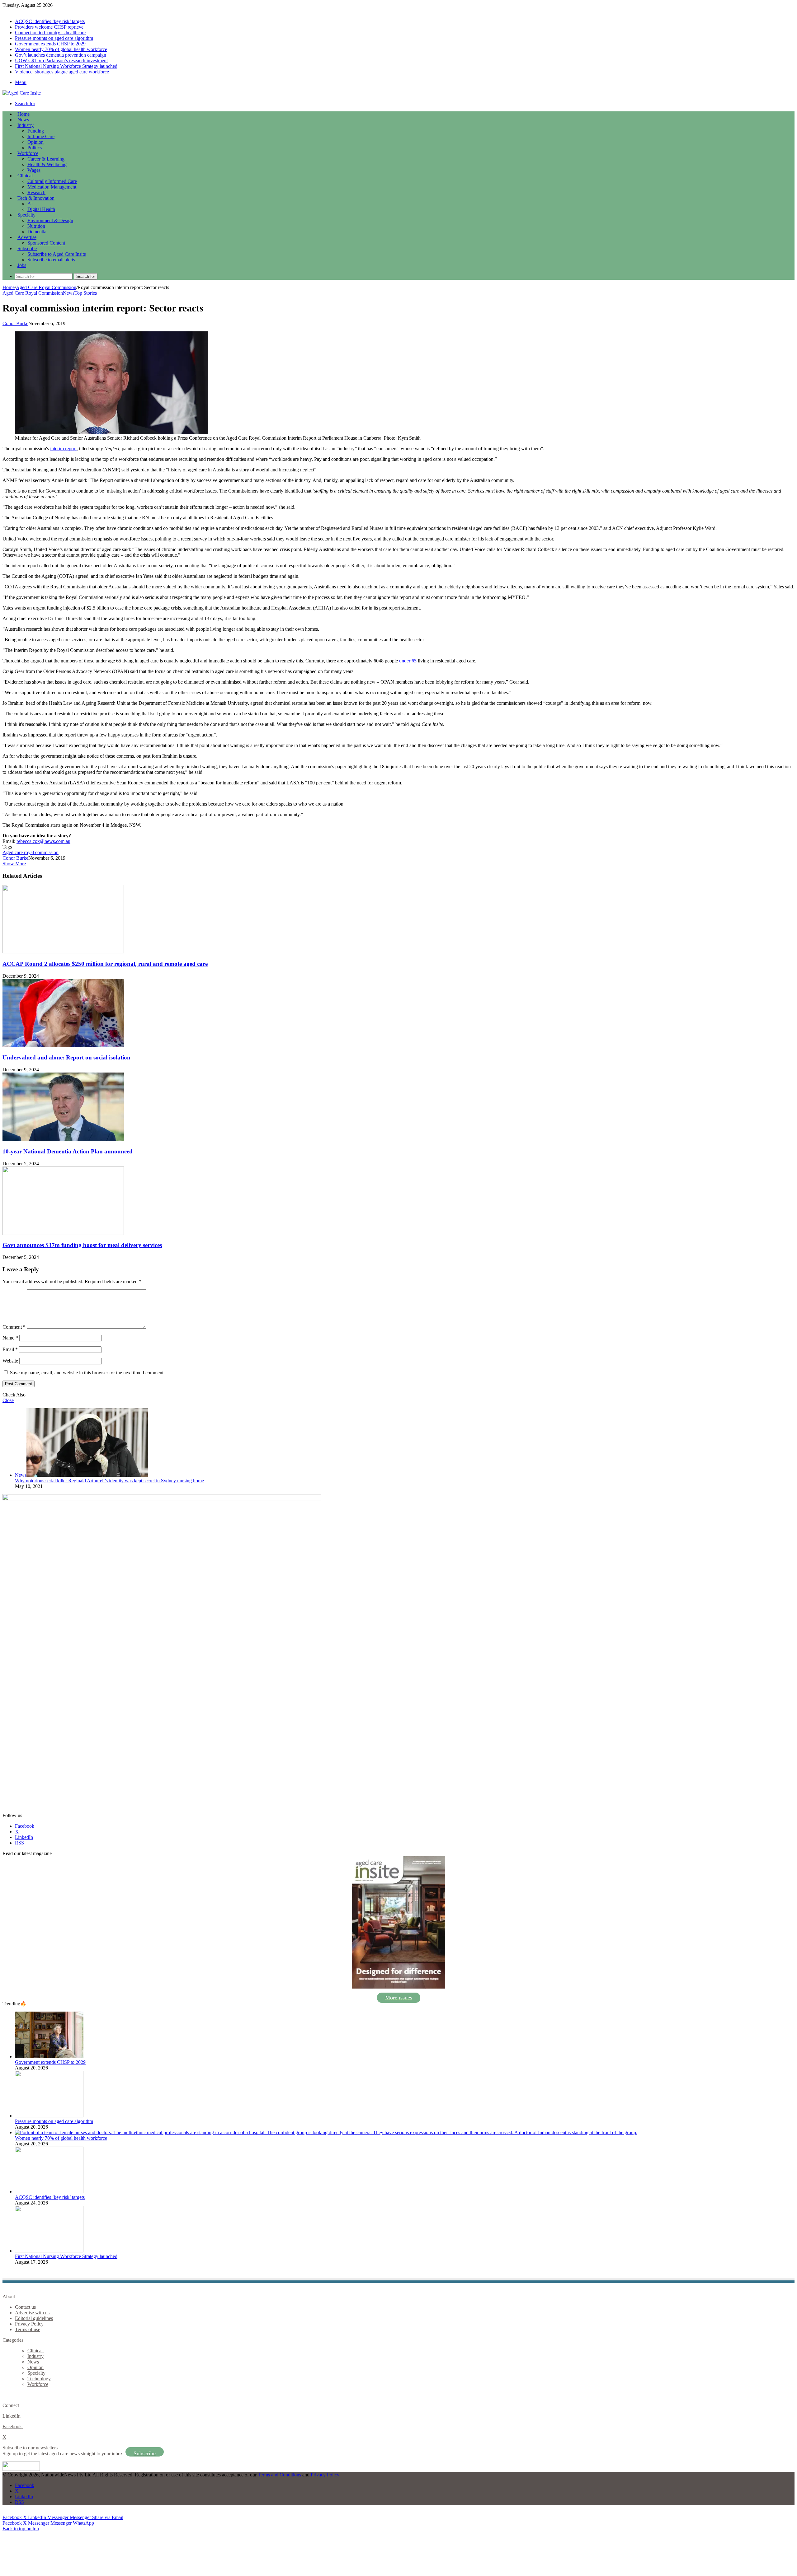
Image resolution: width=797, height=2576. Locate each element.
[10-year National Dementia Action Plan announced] (63, 1139)
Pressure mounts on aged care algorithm (54, 38)
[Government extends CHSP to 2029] (49, 2057)
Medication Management (52, 187)
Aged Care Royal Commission (46, 287)
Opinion (35, 142)
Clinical (25, 176)
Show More (14, 864)
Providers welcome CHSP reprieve (49, 27)
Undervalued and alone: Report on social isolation (66, 1057)
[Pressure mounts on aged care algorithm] (49, 2116)
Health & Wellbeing (47, 164)
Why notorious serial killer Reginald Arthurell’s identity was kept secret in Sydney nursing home (109, 1481)
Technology (39, 2379)
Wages (34, 170)
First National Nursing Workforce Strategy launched (66, 66)
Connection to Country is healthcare (50, 33)
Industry (26, 125)
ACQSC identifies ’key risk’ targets (50, 21)
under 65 (408, 661)
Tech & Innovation (36, 198)
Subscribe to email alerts (51, 260)
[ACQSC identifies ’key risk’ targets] (49, 2192)
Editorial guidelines (34, 2318)
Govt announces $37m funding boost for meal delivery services (82, 1245)
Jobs (22, 265)
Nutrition (36, 226)
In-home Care (41, 136)
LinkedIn (12, 2416)
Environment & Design (50, 220)
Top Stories (86, 293)
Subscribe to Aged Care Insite (57, 254)
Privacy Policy (29, 2324)
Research (36, 192)
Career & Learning (46, 159)
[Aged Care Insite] (22, 93)
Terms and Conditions (279, 2475)
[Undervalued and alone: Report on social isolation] (63, 1046)
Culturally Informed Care (52, 181)
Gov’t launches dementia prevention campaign (61, 55)
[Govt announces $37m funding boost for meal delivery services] (63, 1233)
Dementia (37, 232)
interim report (63, 449)
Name (10, 1338)
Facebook (13, 2426)
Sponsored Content (46, 243)
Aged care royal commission (31, 852)
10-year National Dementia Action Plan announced (68, 1151)
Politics (35, 148)
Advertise (27, 237)
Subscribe (27, 248)
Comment (14, 1327)
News (23, 120)
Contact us (25, 2307)
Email (10, 1349)
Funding (36, 131)
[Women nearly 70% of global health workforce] (326, 2132)
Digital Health (41, 209)
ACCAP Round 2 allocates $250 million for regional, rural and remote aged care (105, 964)
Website (10, 1361)
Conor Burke (15, 323)
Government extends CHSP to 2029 (50, 44)
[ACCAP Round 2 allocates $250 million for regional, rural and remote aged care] (63, 952)
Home (9, 287)
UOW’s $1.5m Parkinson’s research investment (61, 61)
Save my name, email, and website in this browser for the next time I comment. (87, 1373)
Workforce (28, 153)
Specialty (26, 215)
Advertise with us (32, 2313)
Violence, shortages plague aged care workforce (62, 72)
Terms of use (28, 2329)
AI (30, 204)
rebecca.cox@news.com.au (43, 841)
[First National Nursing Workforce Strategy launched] (49, 2251)
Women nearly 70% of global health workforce (61, 49)
